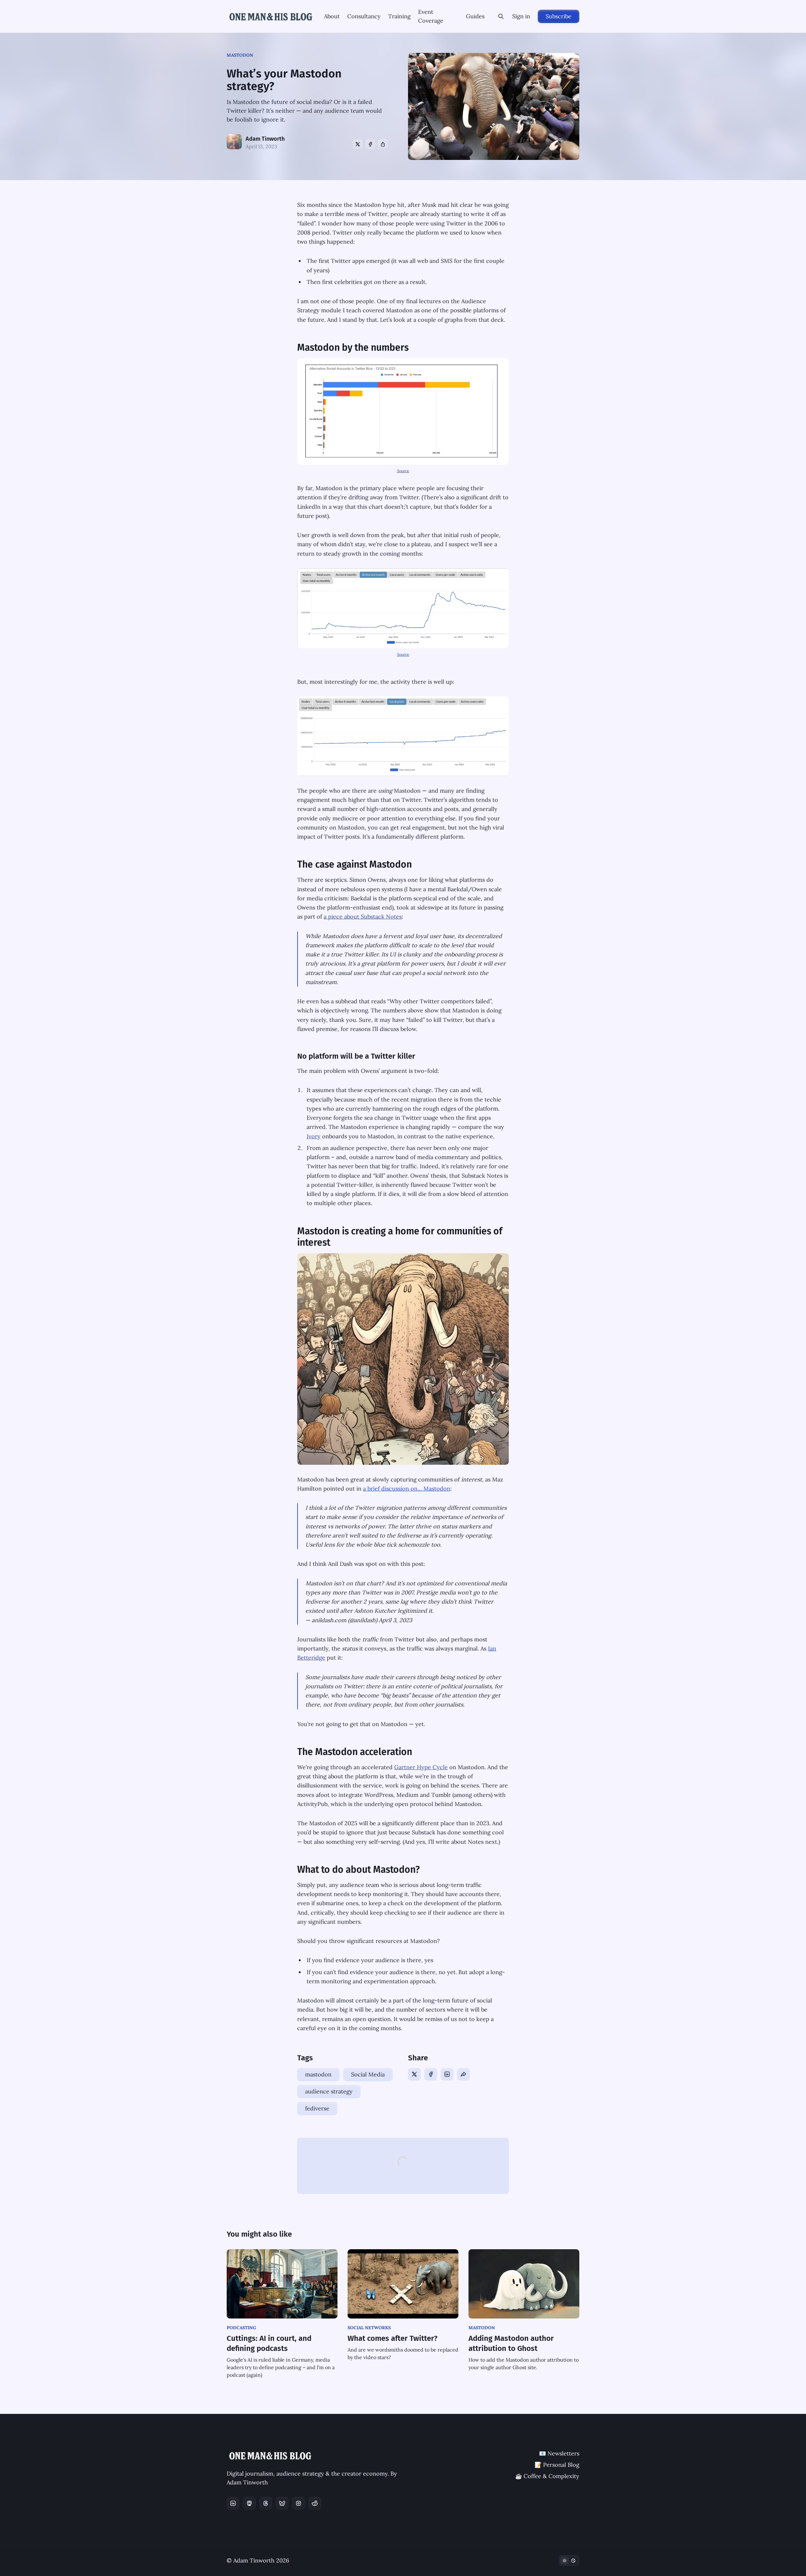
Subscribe (559, 16)
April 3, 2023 (395, 1620)
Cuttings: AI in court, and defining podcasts (269, 2343)
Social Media (368, 2074)
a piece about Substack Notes (363, 917)
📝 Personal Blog (557, 2465)
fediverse (317, 2108)
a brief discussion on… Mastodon (407, 1489)
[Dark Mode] (569, 2561)
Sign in (521, 16)
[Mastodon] (249, 2503)
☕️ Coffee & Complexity (547, 2476)
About (332, 16)
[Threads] (266, 2503)
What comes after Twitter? (392, 2338)
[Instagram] (298, 2503)
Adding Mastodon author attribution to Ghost (511, 2343)
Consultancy (364, 16)
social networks (369, 2328)
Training (399, 16)
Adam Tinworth (265, 139)
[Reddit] (315, 2503)
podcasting (241, 2328)
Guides (475, 16)
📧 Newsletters (559, 2453)
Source (403, 471)
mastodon (240, 55)
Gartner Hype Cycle (421, 1767)
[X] (358, 144)
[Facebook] (370, 144)
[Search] (501, 16)
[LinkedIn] (447, 2074)
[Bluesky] (282, 2503)
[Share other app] (383, 144)
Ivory (314, 1136)
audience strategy (329, 2091)
